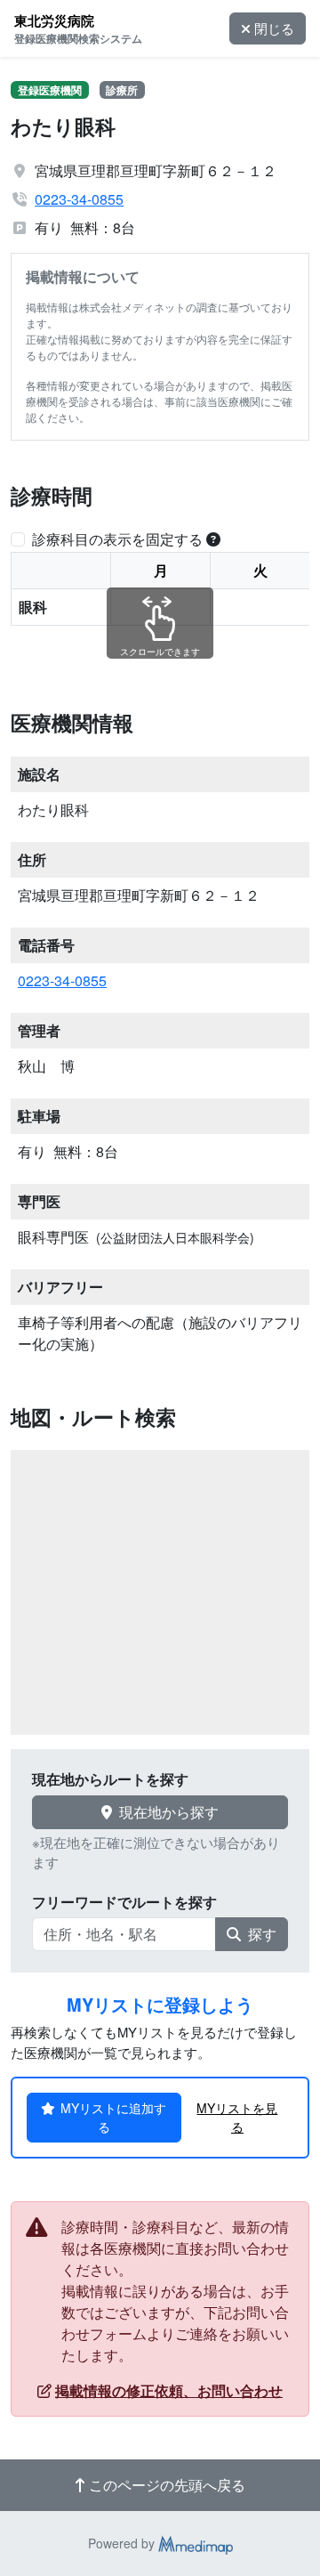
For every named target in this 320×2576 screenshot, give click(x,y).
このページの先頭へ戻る (167, 2485)
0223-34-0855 (79, 199)
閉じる (274, 28)
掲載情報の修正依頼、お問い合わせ (169, 2390)
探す (262, 1934)
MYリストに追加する (113, 2117)
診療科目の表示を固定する (117, 539)
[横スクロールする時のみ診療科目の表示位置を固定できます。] (213, 539)
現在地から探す (169, 1812)
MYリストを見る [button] (237, 2117)
